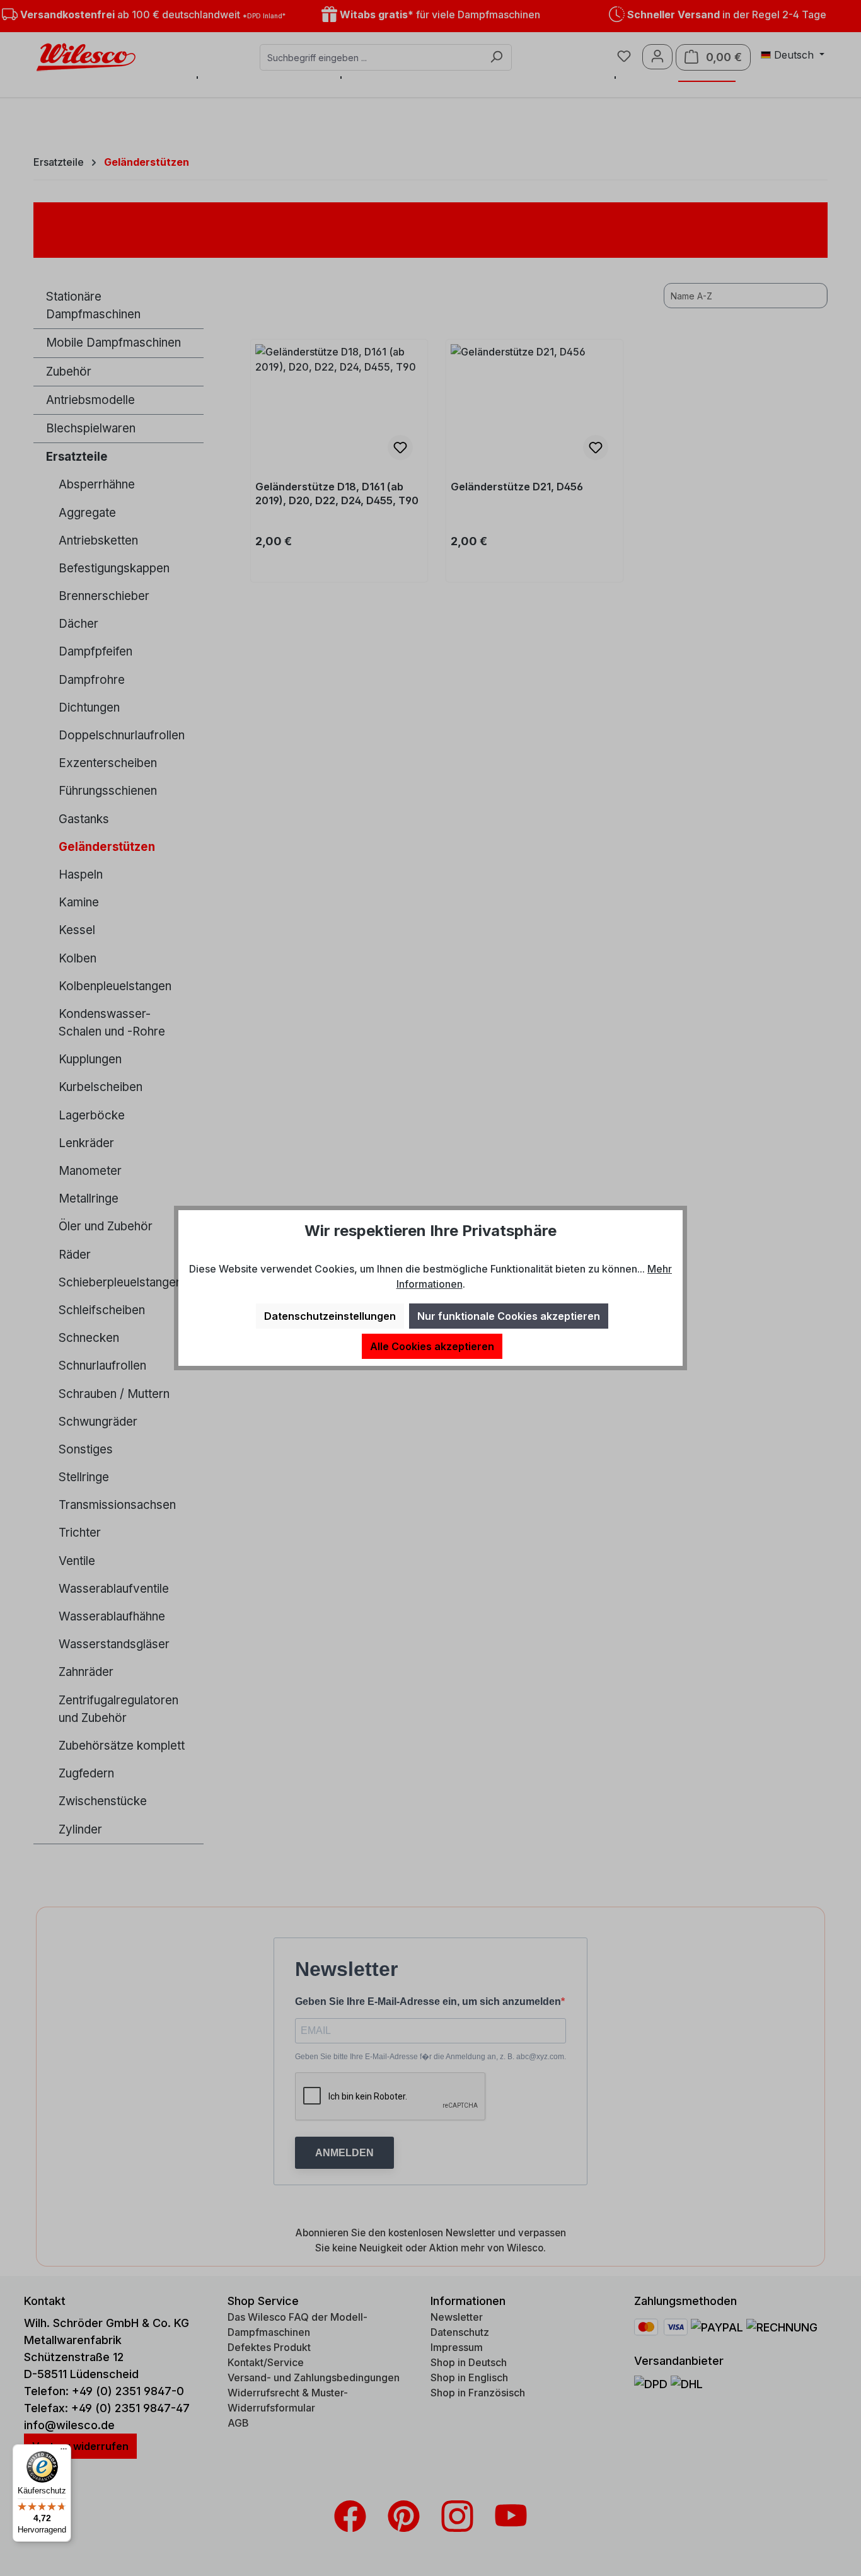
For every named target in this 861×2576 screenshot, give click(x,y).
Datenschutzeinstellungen (330, 1316)
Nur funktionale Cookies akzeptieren (509, 1316)
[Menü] (64, 2452)
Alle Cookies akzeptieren (432, 1346)
